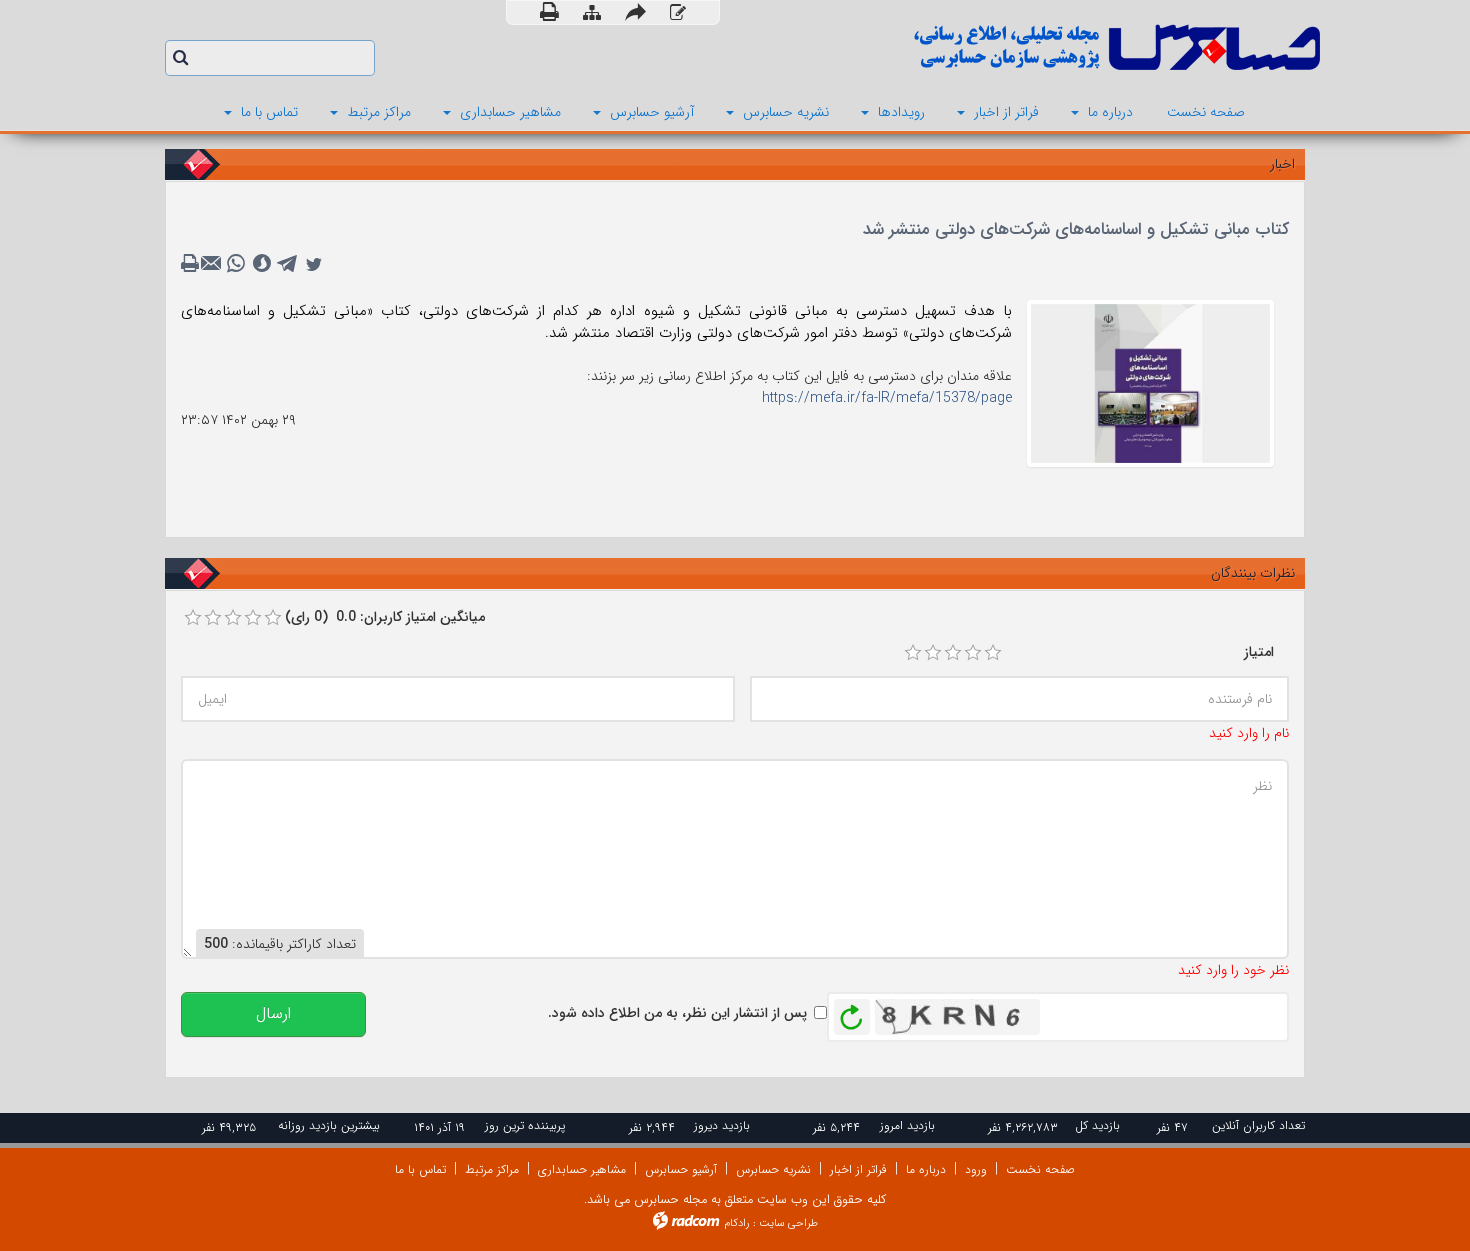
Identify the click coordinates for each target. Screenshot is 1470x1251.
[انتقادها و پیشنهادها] (678, 13)
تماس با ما (420, 1169)
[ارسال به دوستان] (635, 12)
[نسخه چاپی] (549, 12)
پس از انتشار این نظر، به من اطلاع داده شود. (677, 1013)
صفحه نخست (1040, 1169)
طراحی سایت (788, 1223)
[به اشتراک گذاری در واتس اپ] (236, 264)
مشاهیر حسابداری (582, 1169)
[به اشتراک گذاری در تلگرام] (288, 264)
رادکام (737, 1223)
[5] (993, 653)
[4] (973, 653)
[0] (193, 618)
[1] (913, 653)
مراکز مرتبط (492, 1169)
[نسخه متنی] (192, 264)
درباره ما (926, 1169)
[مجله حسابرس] (1035, 47)
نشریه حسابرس (773, 1169)
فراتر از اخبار (858, 1169)
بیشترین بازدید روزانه (329, 1125)
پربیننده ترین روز (525, 1125)
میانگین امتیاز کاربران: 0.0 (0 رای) (385, 617)
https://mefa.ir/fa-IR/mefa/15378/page (887, 398)
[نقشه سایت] (592, 13)
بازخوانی (852, 1012)
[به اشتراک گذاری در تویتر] (314, 264)
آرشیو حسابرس (681, 1169)
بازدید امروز (907, 1125)
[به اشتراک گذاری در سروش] (262, 264)
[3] (953, 653)
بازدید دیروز (722, 1125)
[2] (933, 653)
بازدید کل (1097, 1125)
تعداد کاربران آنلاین (1258, 1125)
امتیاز (1259, 652)
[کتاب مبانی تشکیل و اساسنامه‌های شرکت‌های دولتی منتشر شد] (1150, 382)
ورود (976, 1169)
